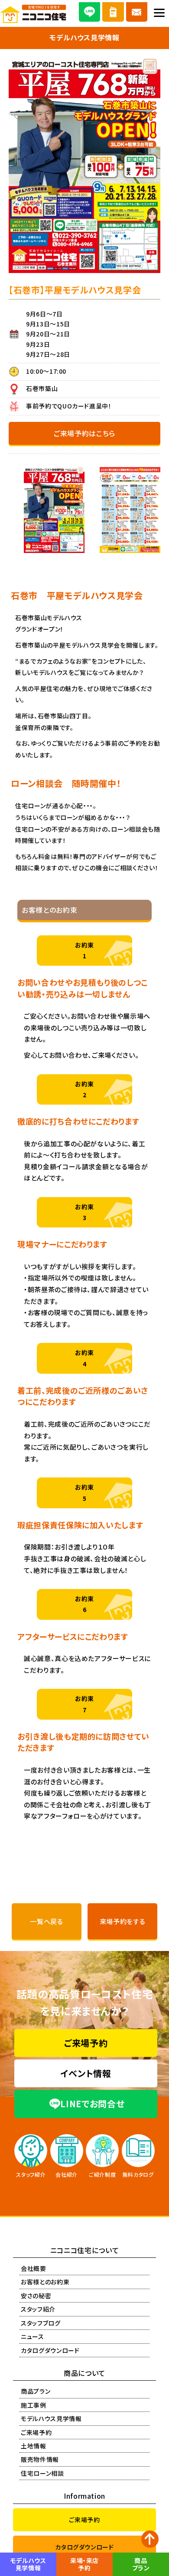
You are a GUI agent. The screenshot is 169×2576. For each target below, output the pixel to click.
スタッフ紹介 (38, 2309)
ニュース (32, 2336)
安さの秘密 (36, 2296)
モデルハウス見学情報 (51, 2418)
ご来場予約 (86, 2043)
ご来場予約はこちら (84, 433)
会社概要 (34, 2268)
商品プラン (36, 2391)
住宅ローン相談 (42, 2473)
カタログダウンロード (50, 2350)
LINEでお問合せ (92, 2104)
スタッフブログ (41, 2323)
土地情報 (34, 2446)
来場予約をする (123, 1921)
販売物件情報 (40, 2459)
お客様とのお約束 (45, 2282)
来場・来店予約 (84, 2564)
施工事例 (34, 2405)
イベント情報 (86, 2073)
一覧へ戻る (46, 1921)
